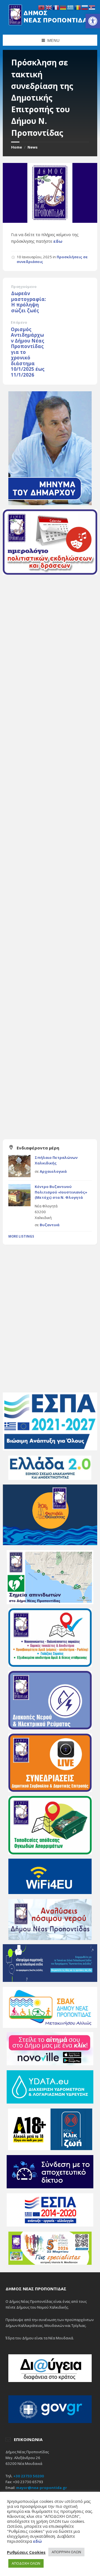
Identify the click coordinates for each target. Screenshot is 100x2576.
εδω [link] (58, 241)
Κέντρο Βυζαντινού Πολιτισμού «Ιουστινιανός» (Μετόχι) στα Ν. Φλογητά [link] (61, 1192)
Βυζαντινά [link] (50, 1225)
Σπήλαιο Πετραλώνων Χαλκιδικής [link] (56, 1160)
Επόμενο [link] (19, 322)
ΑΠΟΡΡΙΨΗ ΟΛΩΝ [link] (66, 2552)
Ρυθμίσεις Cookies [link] (26, 2552)
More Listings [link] (21, 1236)
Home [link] (17, 147)
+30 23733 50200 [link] (29, 2476)
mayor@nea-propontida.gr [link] (42, 2488)
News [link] (32, 147)
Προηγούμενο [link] (24, 287)
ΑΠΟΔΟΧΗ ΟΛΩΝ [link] (26, 2563)
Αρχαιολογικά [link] (53, 1171)
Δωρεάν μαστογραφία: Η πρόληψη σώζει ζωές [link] (29, 302)
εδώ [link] (37, 2541)
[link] (93, 21)
